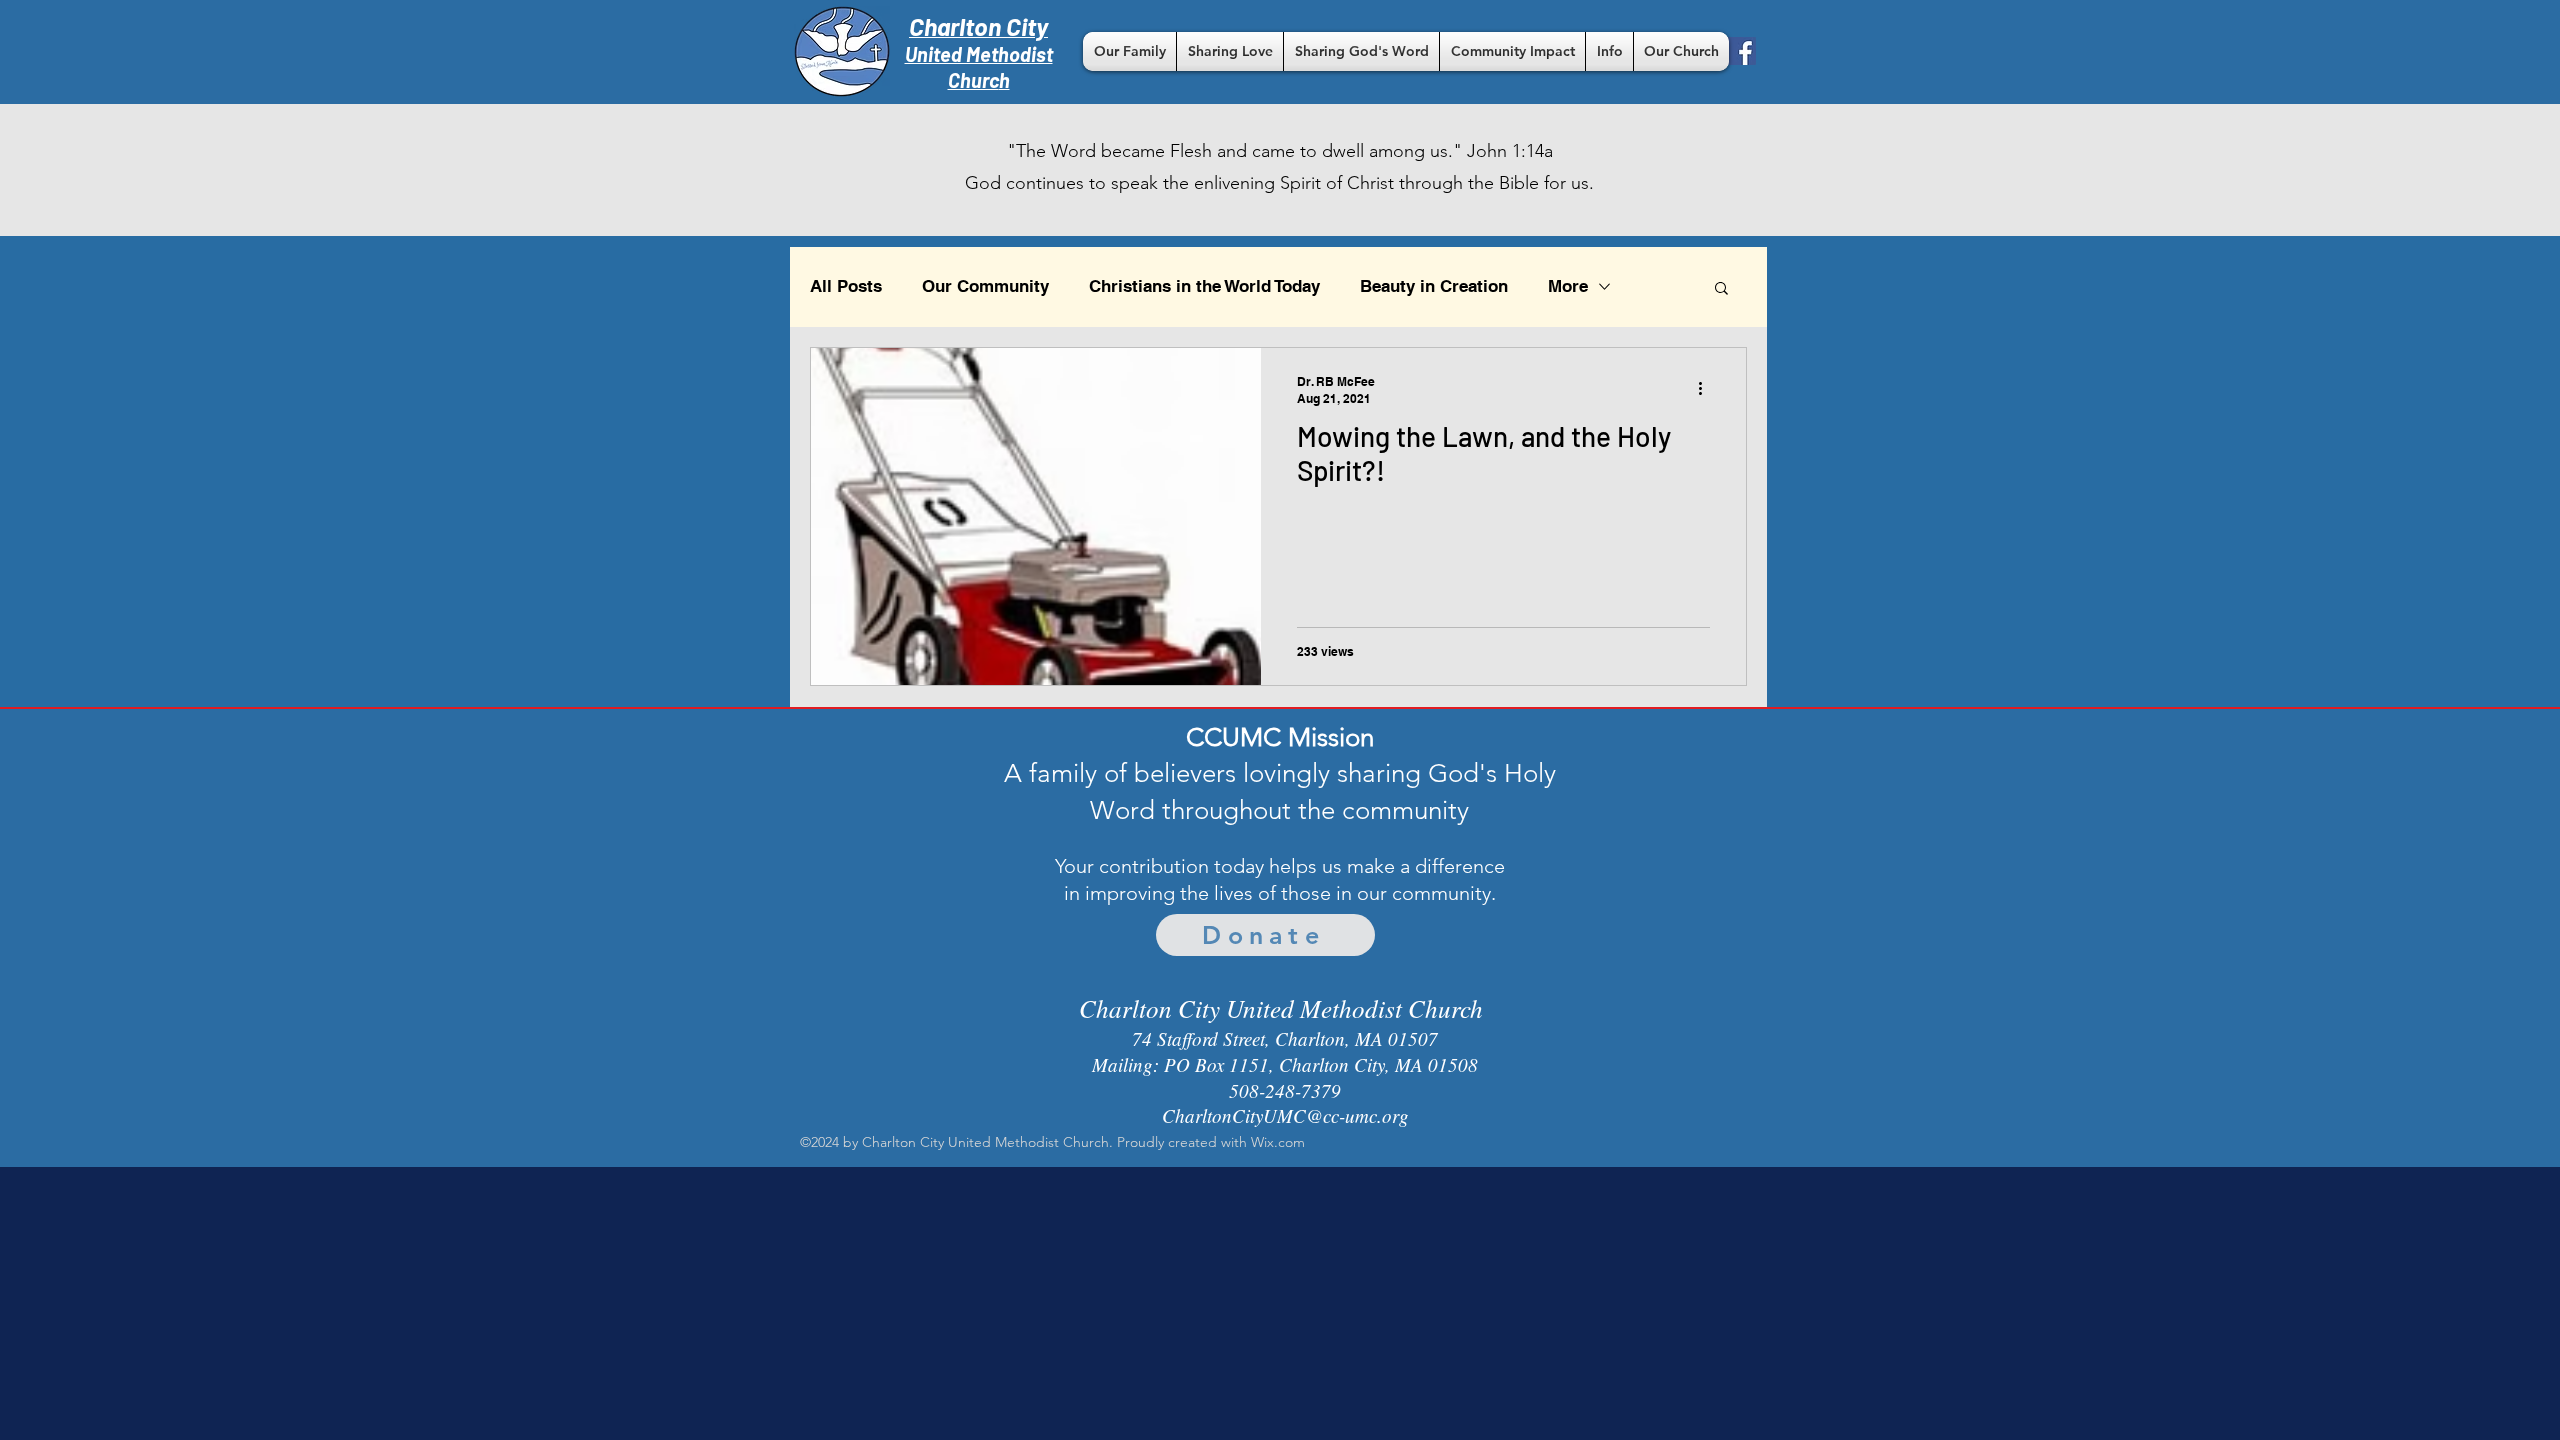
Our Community (985, 286)
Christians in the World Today (1204, 286)
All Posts (846, 286)
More (1568, 286)
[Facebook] (1742, 51)
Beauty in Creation (1434, 286)
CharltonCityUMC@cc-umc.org (1285, 1115)
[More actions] (1707, 389)
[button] (1129, 51)
